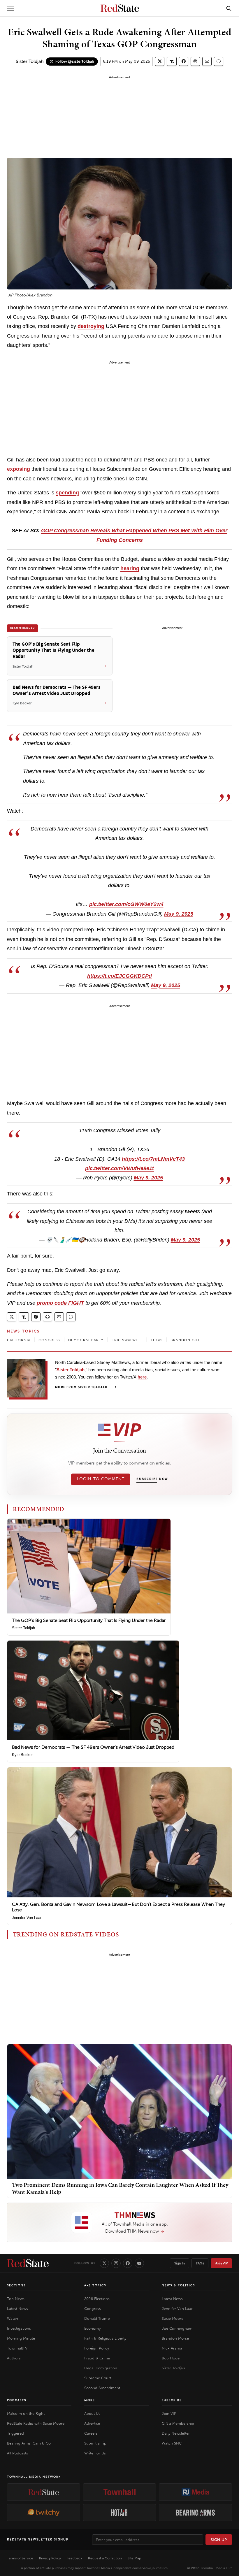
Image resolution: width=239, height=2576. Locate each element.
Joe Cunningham (177, 2328)
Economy (92, 2328)
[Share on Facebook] (184, 61)
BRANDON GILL (185, 1340)
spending (67, 493)
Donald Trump (97, 2318)
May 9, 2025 (179, 914)
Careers (91, 2433)
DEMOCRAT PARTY (86, 1340)
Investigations (19, 2328)
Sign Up (219, 2540)
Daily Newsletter (176, 2433)
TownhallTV (17, 2348)
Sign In (180, 2263)
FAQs (200, 2263)
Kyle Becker (22, 1755)
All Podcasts (17, 2453)
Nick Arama (172, 2348)
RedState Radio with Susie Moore (36, 2423)
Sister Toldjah (30, 61)
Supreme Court (98, 2378)
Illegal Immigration (101, 2368)
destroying (91, 326)
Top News (16, 2299)
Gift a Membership (178, 2423)
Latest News (17, 2309)
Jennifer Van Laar (27, 1918)
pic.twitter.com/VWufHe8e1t (119, 1168)
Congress (93, 2309)
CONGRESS (49, 1340)
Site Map (134, 2558)
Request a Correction (105, 2558)
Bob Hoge (171, 2358)
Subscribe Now (152, 1479)
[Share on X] (160, 61)
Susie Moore (173, 2318)
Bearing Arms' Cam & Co (29, 2443)
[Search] (229, 8)
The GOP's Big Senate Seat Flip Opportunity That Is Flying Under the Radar (89, 1620)
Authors (14, 2358)
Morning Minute (21, 2338)
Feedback (74, 2558)
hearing (130, 568)
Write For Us (95, 2453)
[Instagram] (116, 2263)
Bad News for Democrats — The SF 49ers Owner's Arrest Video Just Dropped (93, 1747)
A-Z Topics (95, 2285)
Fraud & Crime (97, 2358)
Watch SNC (172, 2443)
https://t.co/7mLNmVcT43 (153, 1159)
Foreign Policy (97, 2348)
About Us (92, 2413)
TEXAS (157, 1340)
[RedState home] (28, 2263)
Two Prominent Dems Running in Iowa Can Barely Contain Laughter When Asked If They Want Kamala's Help (120, 2188)
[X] (104, 2263)
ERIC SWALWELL (127, 1340)
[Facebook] (128, 2263)
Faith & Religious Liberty (105, 2338)
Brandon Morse (175, 2338)
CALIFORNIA (19, 1340)
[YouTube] (139, 2263)
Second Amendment (102, 2388)
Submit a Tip (95, 2443)
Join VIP (221, 2263)
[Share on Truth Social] (172, 61)
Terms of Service (20, 2558)
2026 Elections (97, 2299)
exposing (19, 469)
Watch (13, 2318)
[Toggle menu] (10, 8)
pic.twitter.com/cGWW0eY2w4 (126, 904)
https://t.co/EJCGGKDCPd (119, 976)
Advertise (92, 2423)
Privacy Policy (50, 2558)
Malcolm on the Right (26, 2413)
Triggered (15, 2433)
